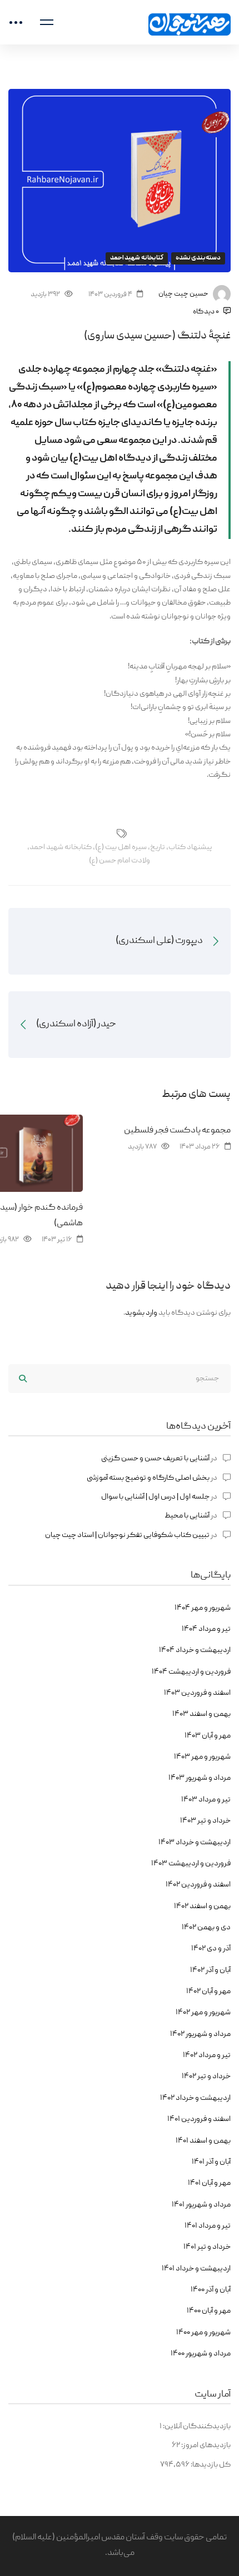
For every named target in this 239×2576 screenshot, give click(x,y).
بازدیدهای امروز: (205, 2445)
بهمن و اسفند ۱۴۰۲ (202, 1906)
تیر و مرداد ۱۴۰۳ (206, 1800)
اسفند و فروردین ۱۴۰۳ (197, 1693)
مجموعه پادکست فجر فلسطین (177, 1131)
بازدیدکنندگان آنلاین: (196, 2427)
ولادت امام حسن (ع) (120, 861)
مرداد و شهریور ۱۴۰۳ (200, 1778)
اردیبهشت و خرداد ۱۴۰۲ (195, 2098)
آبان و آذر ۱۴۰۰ (211, 2290)
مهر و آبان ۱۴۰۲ (208, 1991)
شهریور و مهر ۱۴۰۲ (203, 2013)
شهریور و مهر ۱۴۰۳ (202, 1757)
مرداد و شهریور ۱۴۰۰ (201, 2354)
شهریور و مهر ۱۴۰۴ (203, 1608)
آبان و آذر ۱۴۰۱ (211, 2162)
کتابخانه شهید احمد (137, 258)
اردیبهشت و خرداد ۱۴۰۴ (195, 1650)
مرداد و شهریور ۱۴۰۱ (201, 2205)
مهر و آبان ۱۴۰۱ (209, 2183)
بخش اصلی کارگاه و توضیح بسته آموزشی (148, 1478)
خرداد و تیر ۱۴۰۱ (207, 2247)
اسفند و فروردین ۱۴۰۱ (199, 2119)
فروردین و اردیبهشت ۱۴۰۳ (191, 1864)
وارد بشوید (141, 1313)
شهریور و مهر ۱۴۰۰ (203, 2333)
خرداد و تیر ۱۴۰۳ (205, 1821)
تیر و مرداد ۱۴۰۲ (207, 2055)
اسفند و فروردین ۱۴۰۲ (198, 1885)
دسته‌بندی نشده (198, 258)
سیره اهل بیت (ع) (121, 847)
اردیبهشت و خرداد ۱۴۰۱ (196, 2269)
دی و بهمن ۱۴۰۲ (206, 1928)
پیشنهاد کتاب (190, 847)
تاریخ (158, 847)
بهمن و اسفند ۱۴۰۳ (201, 1714)
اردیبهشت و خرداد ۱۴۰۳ (195, 1843)
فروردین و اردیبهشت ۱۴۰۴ (191, 1672)
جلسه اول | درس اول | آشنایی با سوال (155, 1497)
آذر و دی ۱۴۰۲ (211, 1949)
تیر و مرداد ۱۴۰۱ (208, 2226)
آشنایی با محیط (187, 1516)
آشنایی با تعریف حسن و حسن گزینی (155, 1459)
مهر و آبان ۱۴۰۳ (208, 1736)
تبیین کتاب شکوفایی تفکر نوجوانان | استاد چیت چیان (127, 1535)
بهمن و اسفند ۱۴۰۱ (203, 2141)
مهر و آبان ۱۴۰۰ (209, 2311)
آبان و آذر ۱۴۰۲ (210, 1970)
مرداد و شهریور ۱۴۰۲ (200, 2034)
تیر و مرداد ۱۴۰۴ (206, 1629)
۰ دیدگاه (206, 312)
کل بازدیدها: (210, 2465)
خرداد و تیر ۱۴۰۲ (206, 2076)
